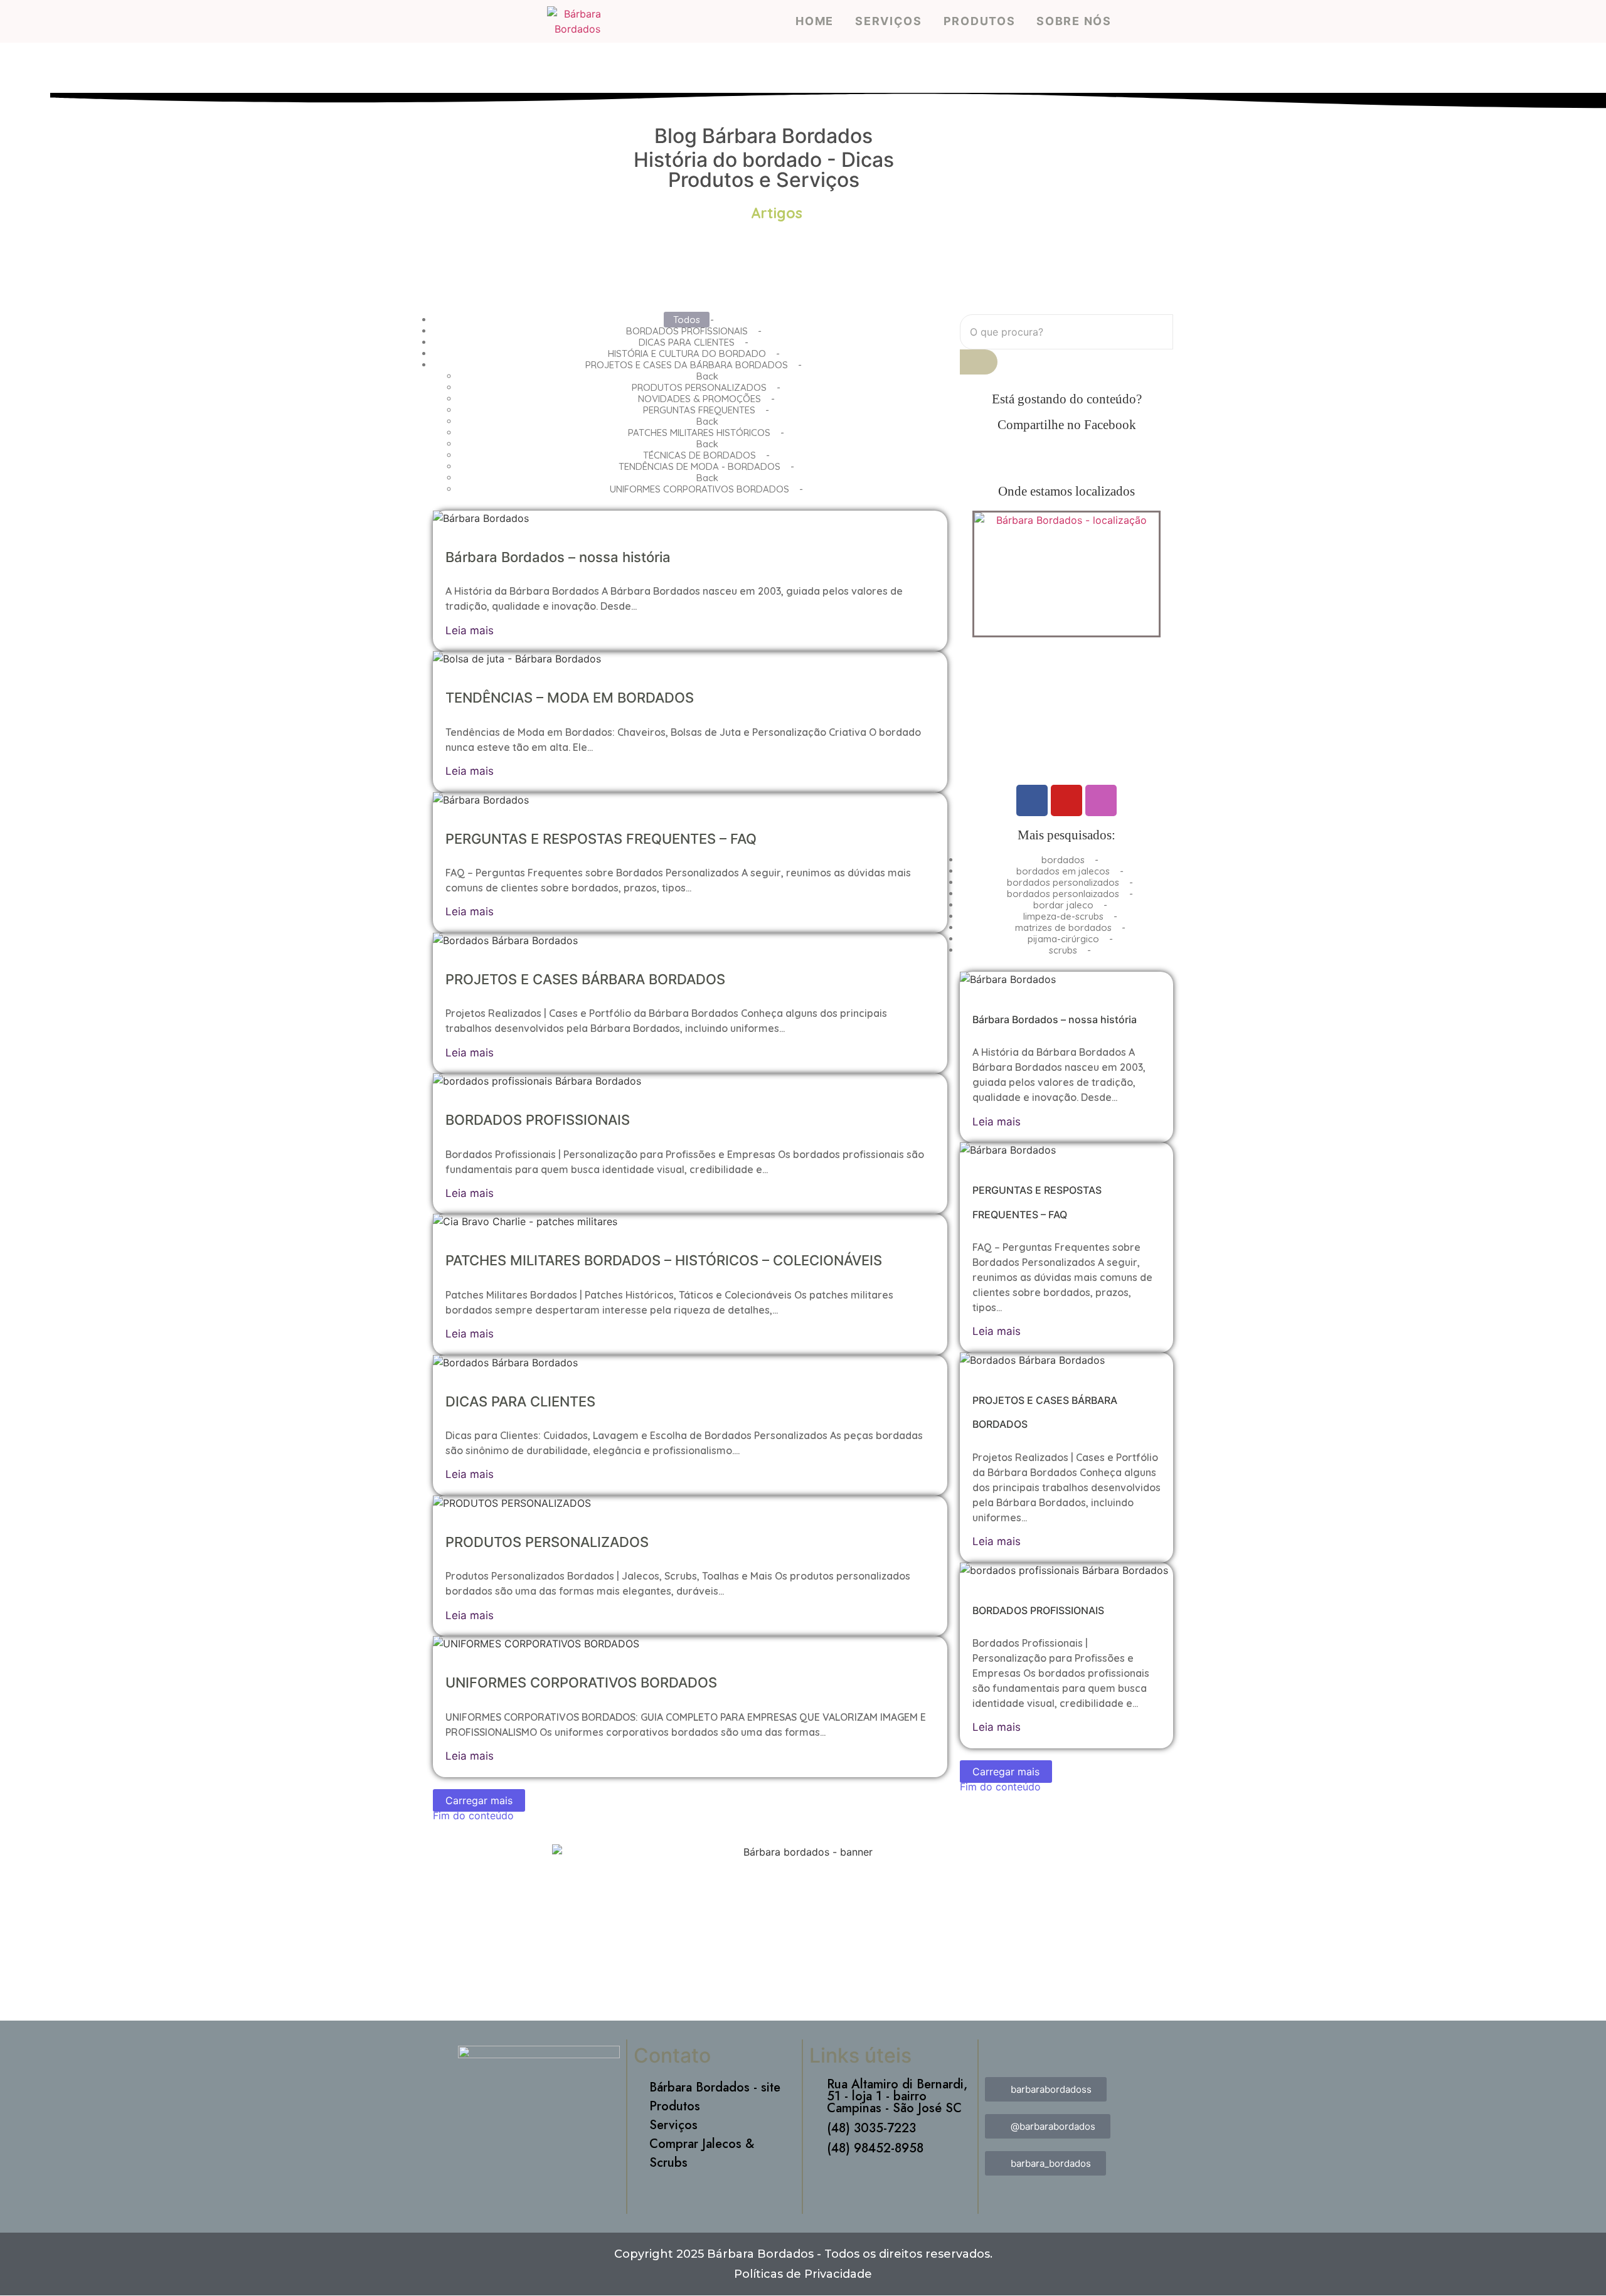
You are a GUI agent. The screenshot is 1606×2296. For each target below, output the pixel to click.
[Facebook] (1032, 800)
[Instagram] (1101, 800)
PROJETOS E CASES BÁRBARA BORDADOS (585, 979)
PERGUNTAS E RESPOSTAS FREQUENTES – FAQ (601, 839)
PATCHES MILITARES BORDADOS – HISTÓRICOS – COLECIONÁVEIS (664, 1260)
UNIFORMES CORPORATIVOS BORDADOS (581, 1682)
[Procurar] (979, 362)
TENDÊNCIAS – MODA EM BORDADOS (570, 698)
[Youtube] (1066, 800)
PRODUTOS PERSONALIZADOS (547, 1542)
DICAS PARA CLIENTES (520, 1401)
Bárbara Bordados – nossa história (558, 557)
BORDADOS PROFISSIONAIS (538, 1120)
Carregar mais (479, 1800)
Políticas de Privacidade (803, 2274)
